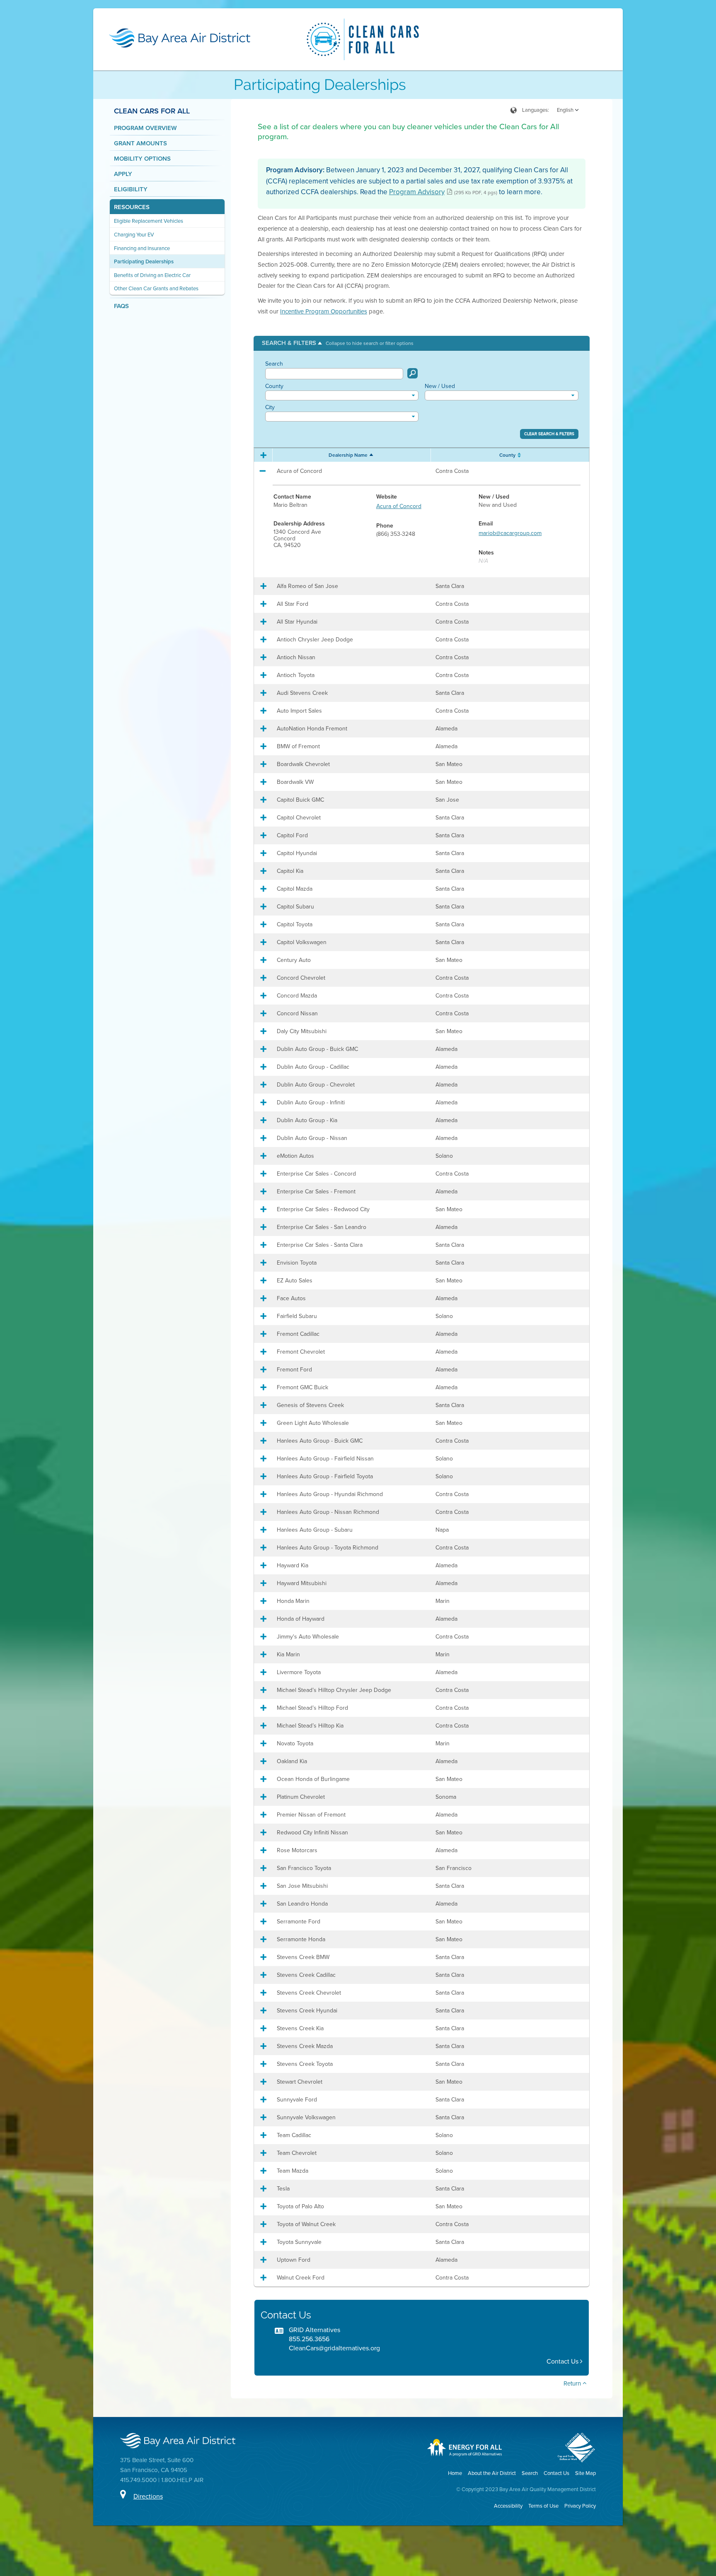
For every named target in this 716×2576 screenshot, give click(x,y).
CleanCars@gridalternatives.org (334, 2348)
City (270, 407)
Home (455, 2473)
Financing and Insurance (142, 248)
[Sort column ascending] (518, 455)
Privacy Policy (580, 2506)
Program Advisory (417, 192)
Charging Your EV (134, 235)
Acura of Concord (399, 506)
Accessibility (508, 2506)
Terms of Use (543, 2506)
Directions (148, 2496)
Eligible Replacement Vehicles (149, 221)
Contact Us (563, 2361)
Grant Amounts (140, 143)
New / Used (440, 386)
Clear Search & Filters (549, 434)
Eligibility (131, 189)
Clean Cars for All (152, 111)
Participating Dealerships (144, 261)
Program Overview (145, 128)
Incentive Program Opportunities (324, 311)
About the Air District (492, 2473)
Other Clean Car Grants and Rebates (156, 288)
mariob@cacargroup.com (510, 533)
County (274, 386)
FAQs (121, 306)
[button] (338, 343)
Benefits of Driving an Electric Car (152, 275)
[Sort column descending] (372, 454)
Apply (123, 174)
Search (274, 364)
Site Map (585, 2473)
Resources (132, 207)
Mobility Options (142, 159)
